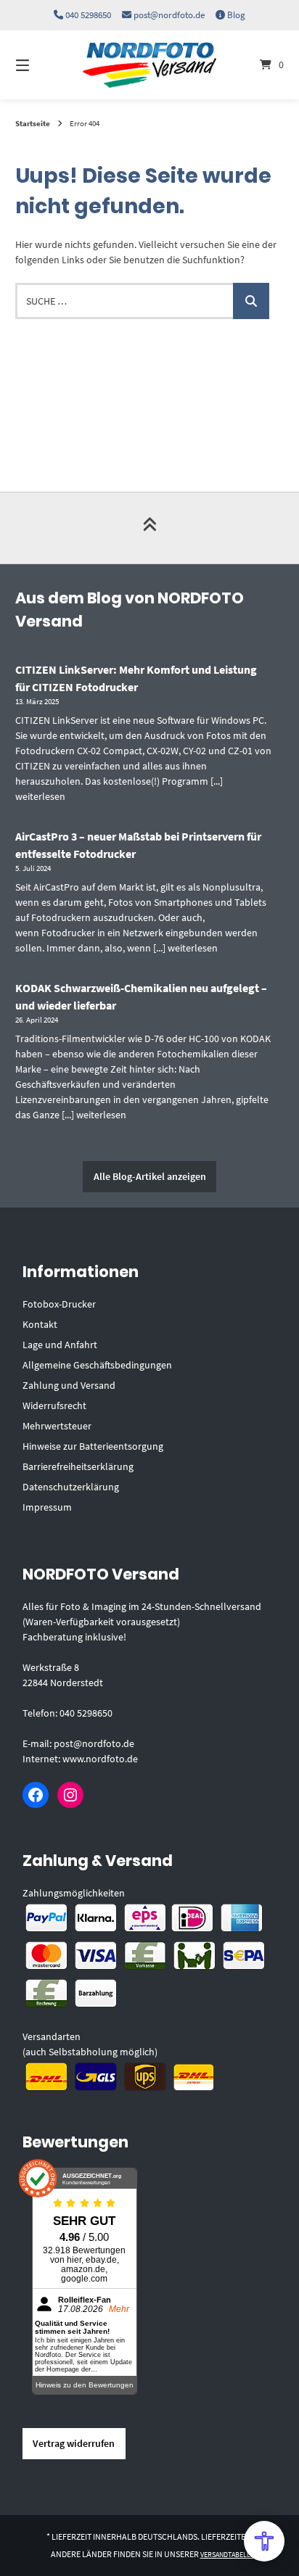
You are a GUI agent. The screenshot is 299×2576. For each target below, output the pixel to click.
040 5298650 (88, 15)
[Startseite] (149, 65)
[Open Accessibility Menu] (264, 2541)
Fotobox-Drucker (59, 1304)
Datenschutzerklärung (71, 1487)
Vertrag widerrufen (74, 2443)
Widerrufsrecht (54, 1405)
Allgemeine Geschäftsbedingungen (97, 1365)
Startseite (33, 123)
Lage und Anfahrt (60, 1345)
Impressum (47, 1507)
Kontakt (40, 1324)
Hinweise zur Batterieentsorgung (93, 1446)
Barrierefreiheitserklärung (78, 1466)
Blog (236, 15)
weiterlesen (40, 796)
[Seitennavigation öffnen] (42, 65)
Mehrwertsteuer (57, 1426)
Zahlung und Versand (69, 1385)
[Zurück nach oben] (149, 528)
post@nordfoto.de (169, 15)
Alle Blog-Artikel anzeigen (150, 1176)
